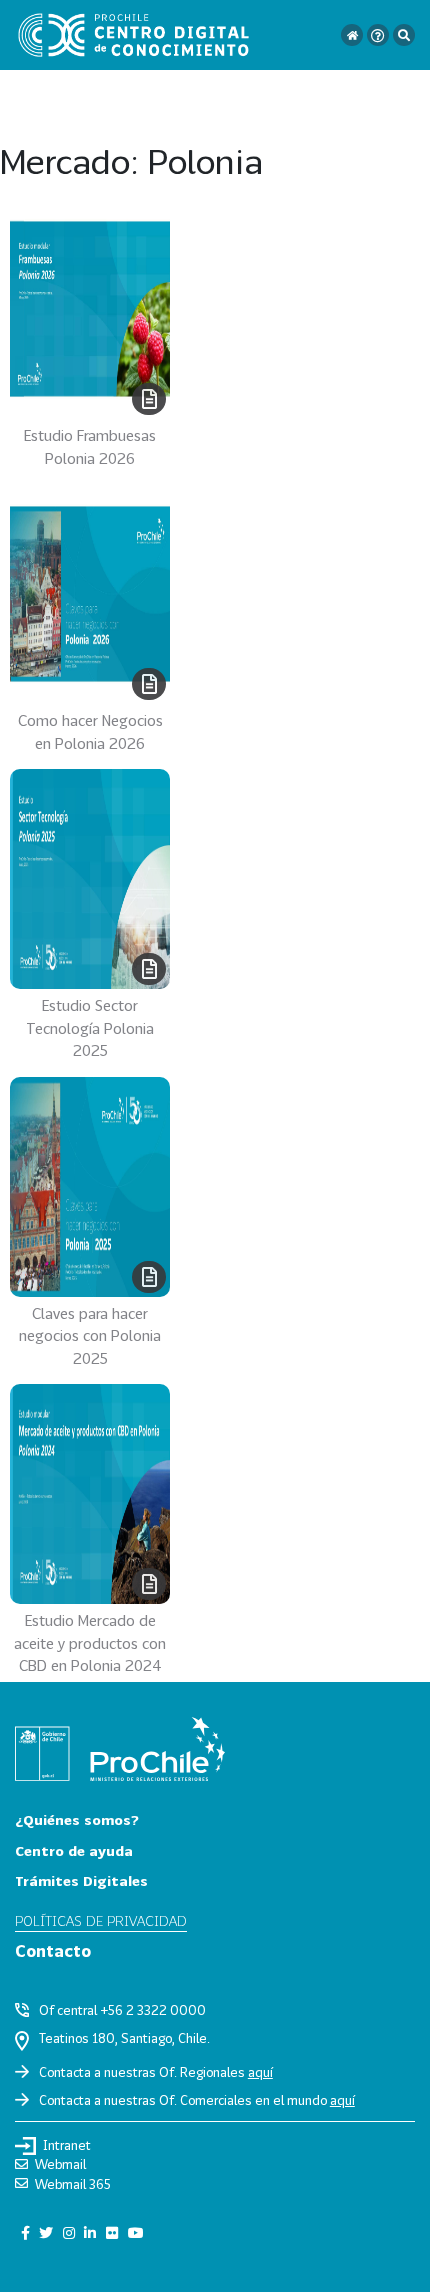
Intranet (67, 2145)
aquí (260, 2072)
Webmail (60, 2164)
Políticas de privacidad (101, 1920)
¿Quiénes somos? (77, 1819)
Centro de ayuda (74, 1850)
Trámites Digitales (81, 1880)
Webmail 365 (73, 2184)
